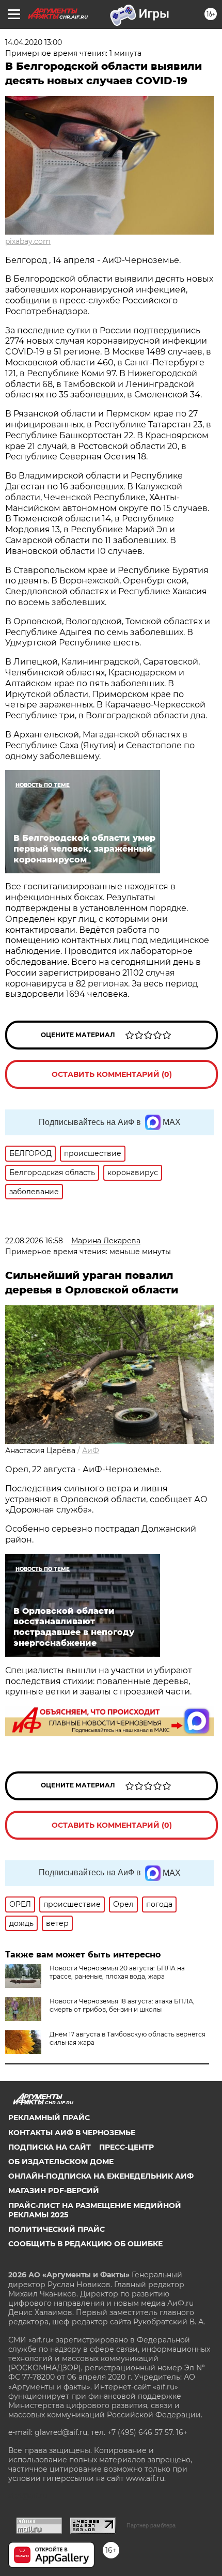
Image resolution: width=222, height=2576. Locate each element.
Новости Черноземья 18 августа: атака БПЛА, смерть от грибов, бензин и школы (122, 2005)
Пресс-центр (126, 2147)
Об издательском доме (61, 2162)
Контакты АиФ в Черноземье (72, 2133)
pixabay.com (28, 241)
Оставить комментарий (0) (112, 1074)
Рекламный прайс (49, 2118)
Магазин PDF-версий (54, 2191)
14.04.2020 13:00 (34, 42)
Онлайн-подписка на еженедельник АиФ (101, 2176)
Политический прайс (57, 2229)
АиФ (91, 1451)
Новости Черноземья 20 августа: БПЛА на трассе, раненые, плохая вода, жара (117, 1972)
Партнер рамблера (151, 2525)
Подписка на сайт (50, 2147)
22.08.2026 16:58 (34, 1241)
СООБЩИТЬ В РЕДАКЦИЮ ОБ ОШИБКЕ (85, 2244)
